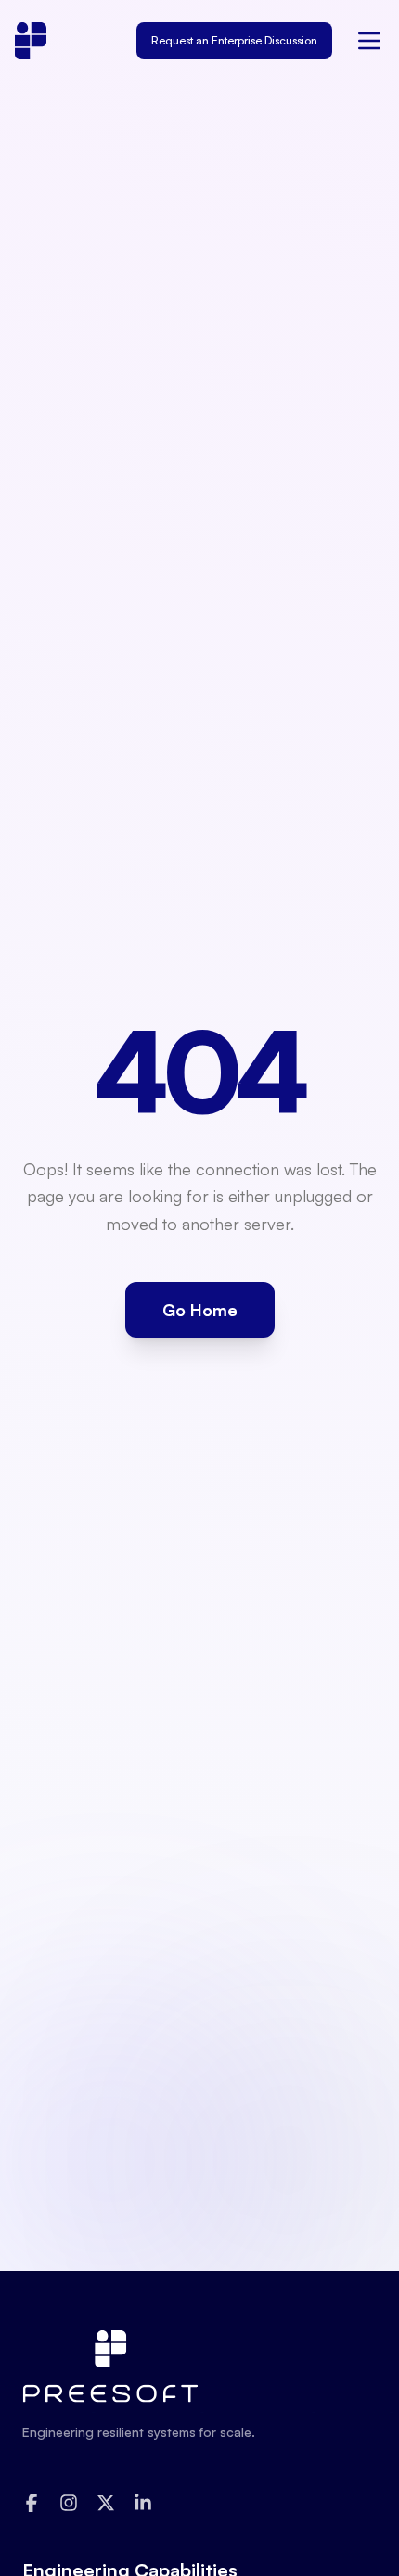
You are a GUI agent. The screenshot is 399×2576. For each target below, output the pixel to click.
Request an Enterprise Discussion (234, 40)
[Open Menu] (369, 41)
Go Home (200, 1310)
